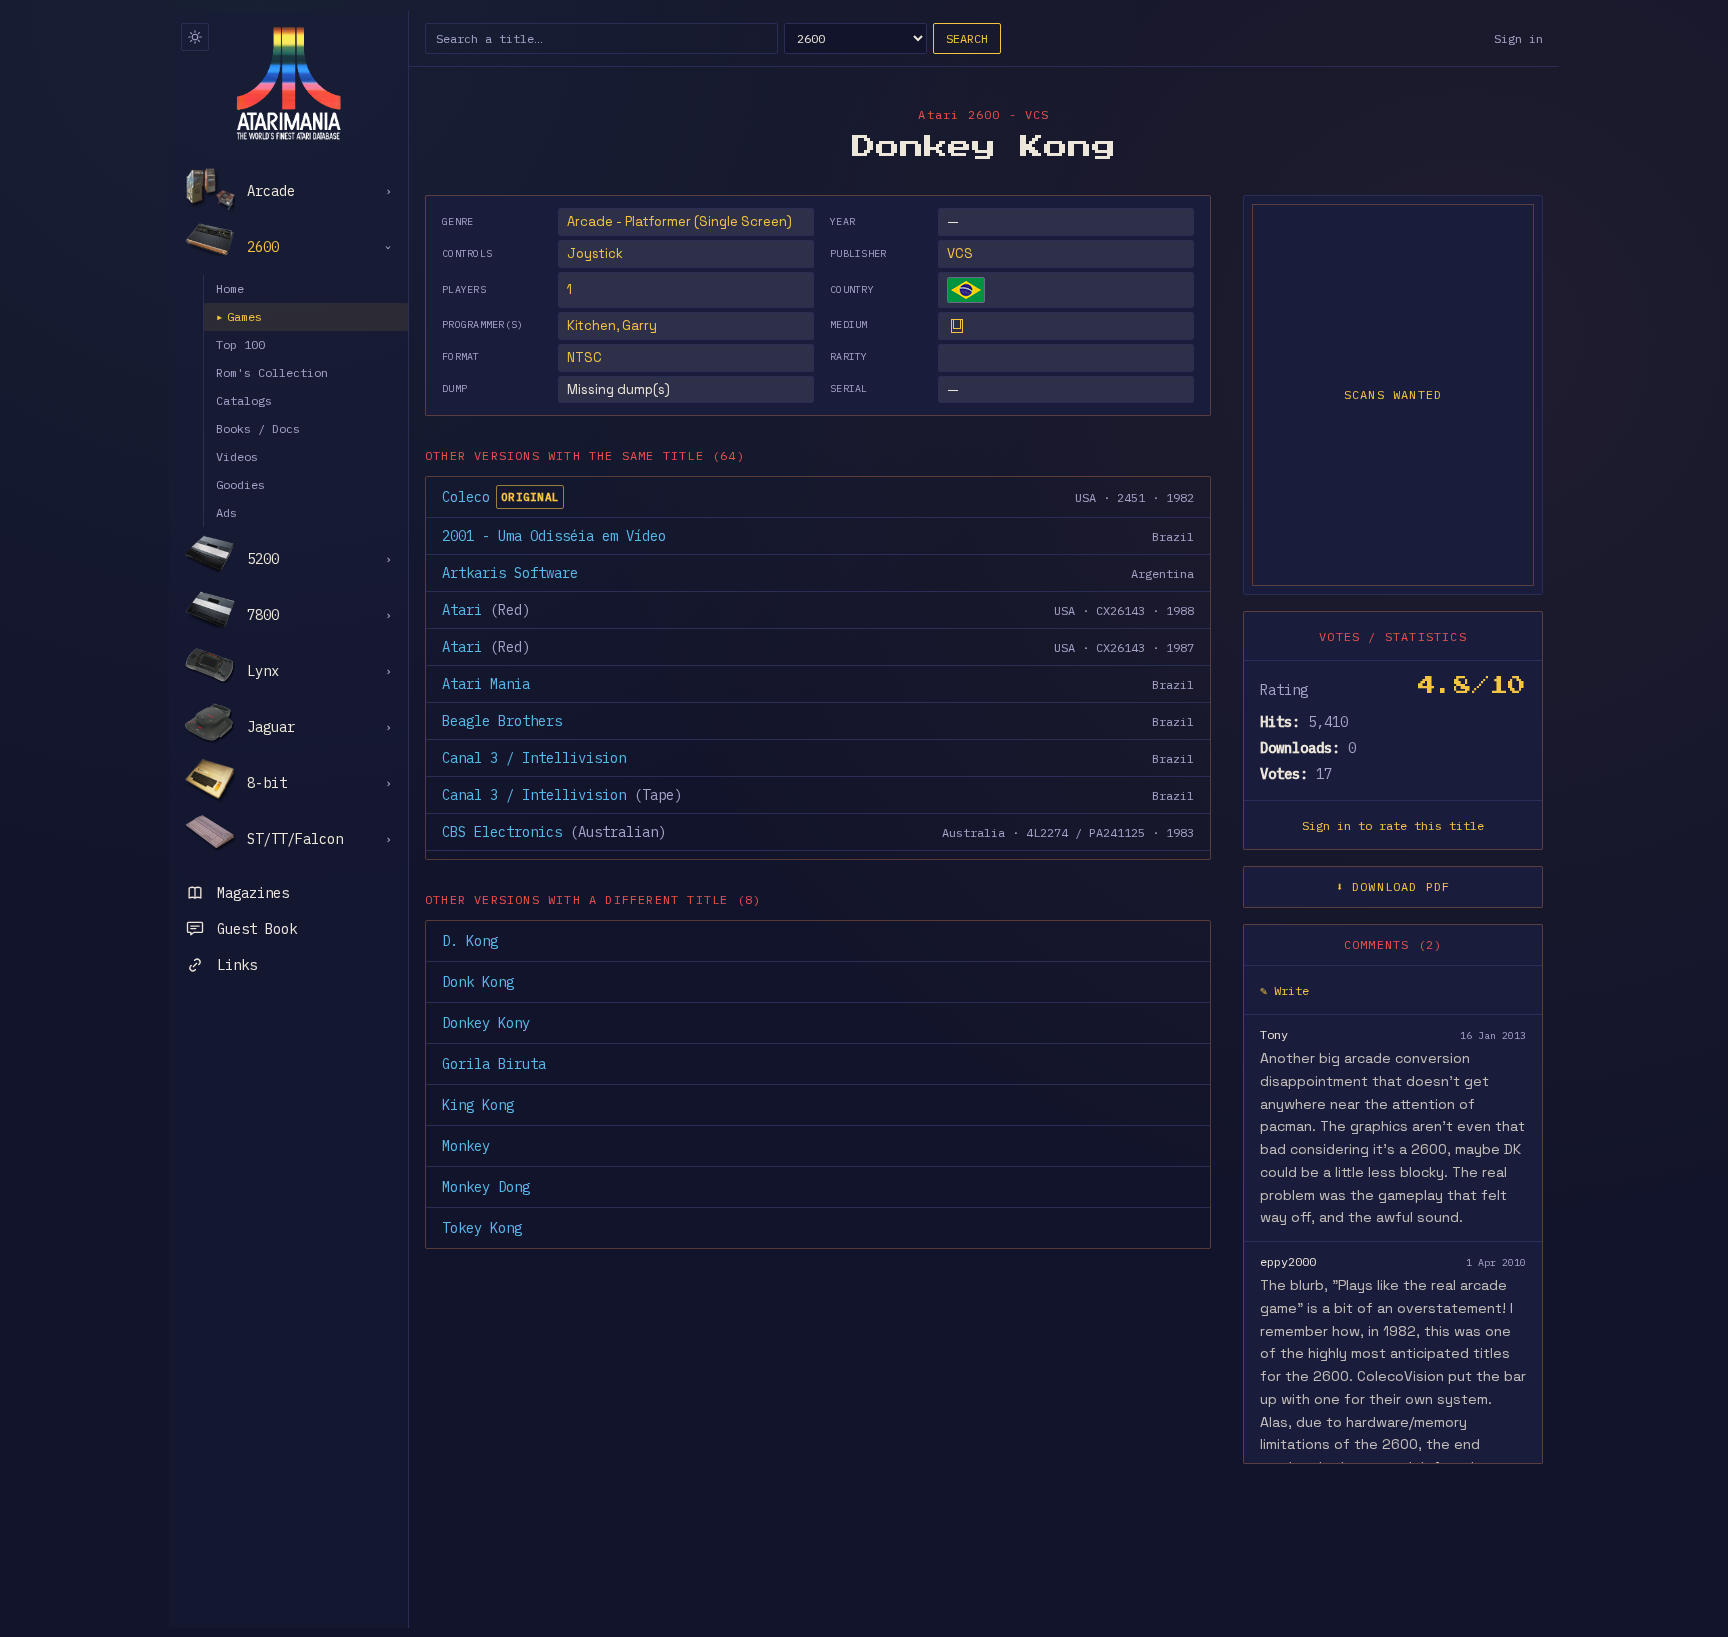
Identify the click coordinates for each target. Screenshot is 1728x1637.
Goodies (240, 484)
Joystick (595, 253)
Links (237, 965)
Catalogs (244, 400)
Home (230, 288)
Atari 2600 (959, 114)
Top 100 (240, 344)
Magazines (253, 893)
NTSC (584, 357)
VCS (960, 253)
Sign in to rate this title (1393, 825)
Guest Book (257, 929)
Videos (237, 456)
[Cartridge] (957, 326)
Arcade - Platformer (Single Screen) (679, 221)
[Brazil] (966, 290)
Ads (226, 512)
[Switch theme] (195, 37)
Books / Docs (258, 428)
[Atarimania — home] (288, 83)
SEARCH (967, 38)
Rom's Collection (272, 372)
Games (239, 316)
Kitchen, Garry (612, 325)
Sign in (1518, 38)
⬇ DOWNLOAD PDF (1393, 886)
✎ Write (1284, 990)
